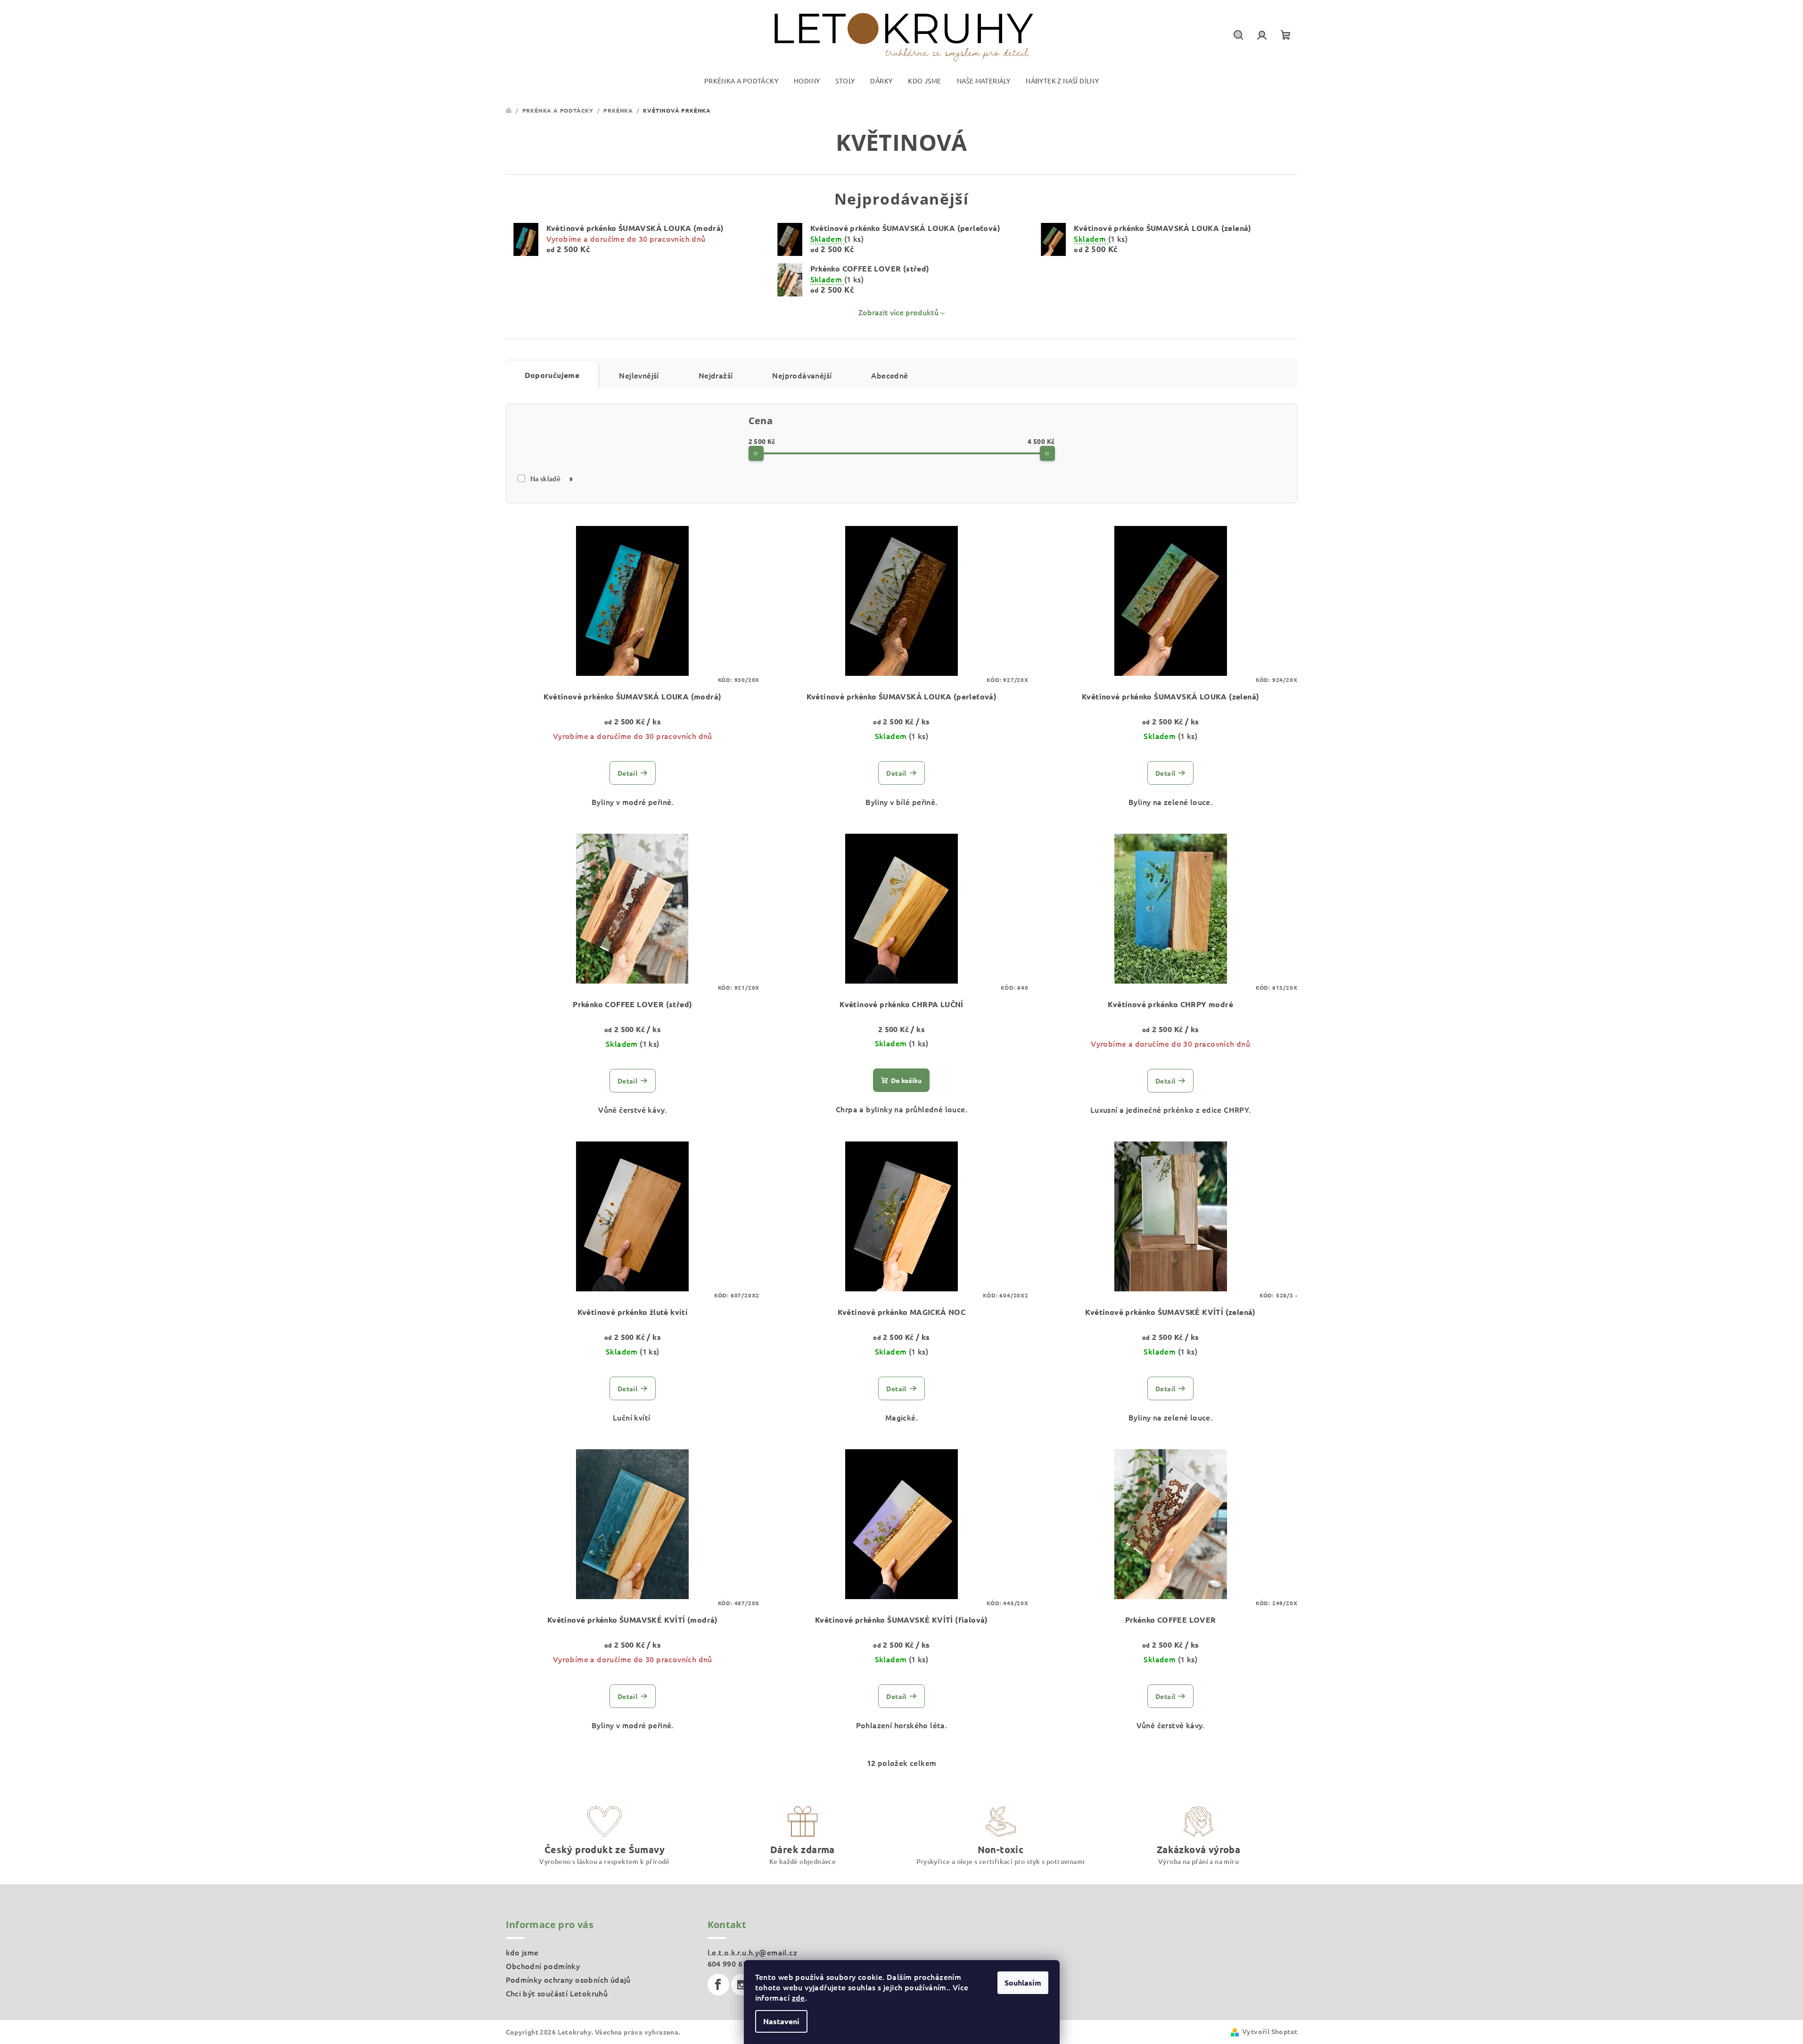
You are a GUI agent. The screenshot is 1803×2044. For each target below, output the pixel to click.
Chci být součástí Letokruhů (557, 1993)
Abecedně (889, 375)
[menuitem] (741, 81)
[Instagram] (742, 1985)
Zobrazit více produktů (898, 312)
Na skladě (552, 479)
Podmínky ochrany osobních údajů (568, 1979)
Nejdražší (716, 375)
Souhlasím (1023, 1982)
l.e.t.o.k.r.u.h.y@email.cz (752, 1952)
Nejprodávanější (802, 375)
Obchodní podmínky (543, 1966)
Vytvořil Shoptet (1270, 2031)
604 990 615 (729, 1963)
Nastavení (781, 2021)
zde (799, 1997)
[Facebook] (718, 1985)
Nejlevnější (639, 375)
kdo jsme (522, 1952)
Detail (627, 773)
